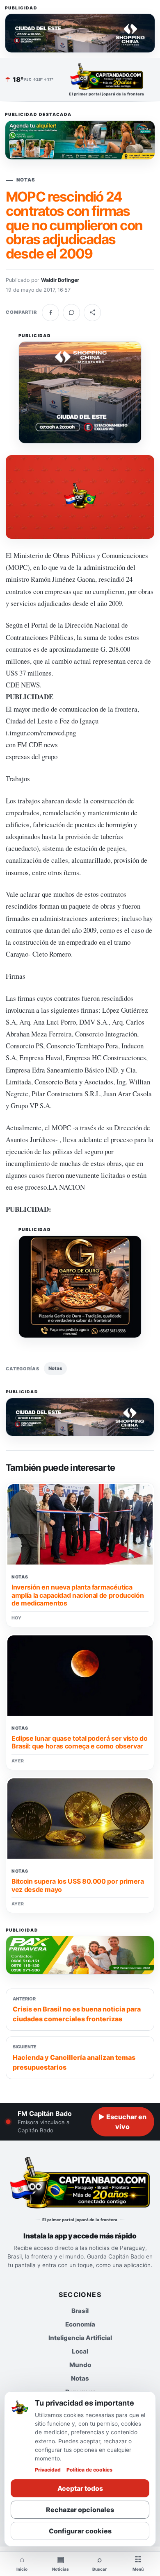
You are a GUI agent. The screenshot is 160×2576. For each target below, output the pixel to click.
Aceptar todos (80, 2488)
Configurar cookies (80, 2531)
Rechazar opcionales (80, 2510)
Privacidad (48, 2470)
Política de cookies (89, 2470)
